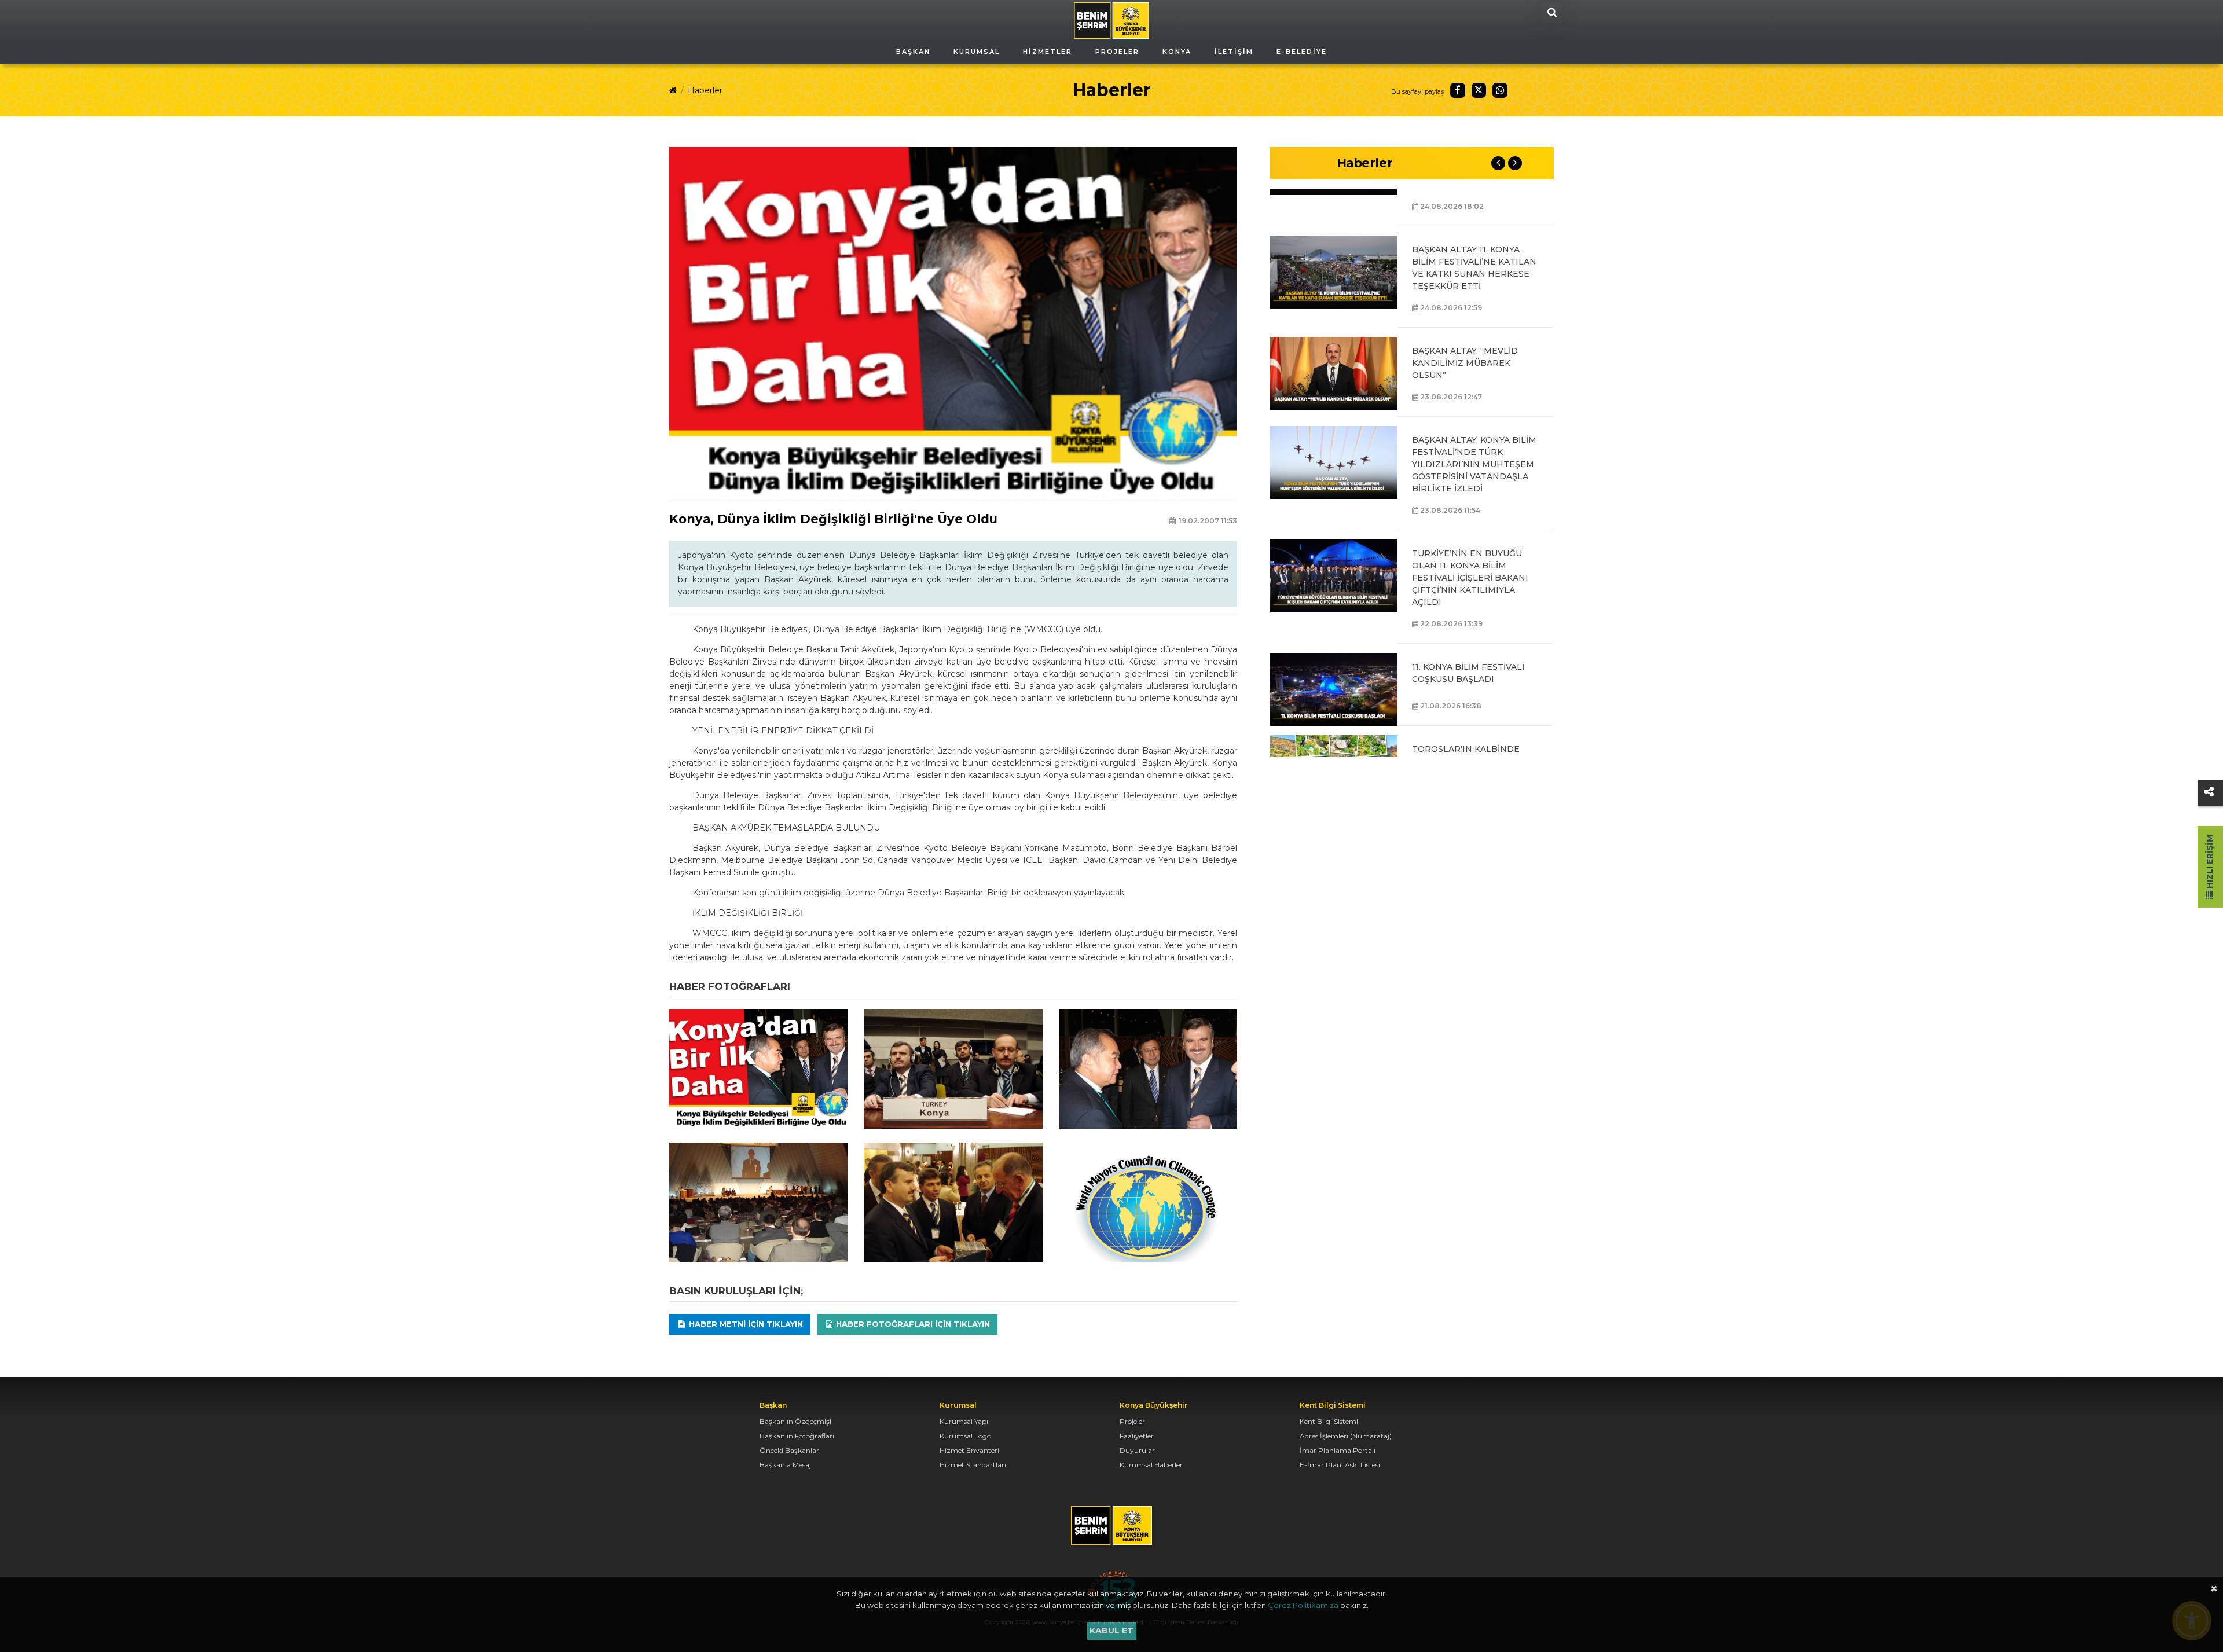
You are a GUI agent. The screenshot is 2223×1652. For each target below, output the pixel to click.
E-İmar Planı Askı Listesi (1340, 1465)
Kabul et (1111, 1631)
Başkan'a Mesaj (785, 1465)
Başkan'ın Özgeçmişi (795, 1421)
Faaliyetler (1137, 1436)
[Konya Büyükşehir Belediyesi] (1111, 20)
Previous (1498, 163)
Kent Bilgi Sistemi (1329, 1421)
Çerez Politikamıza (1303, 1605)
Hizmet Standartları (973, 1465)
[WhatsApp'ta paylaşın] (1500, 90)
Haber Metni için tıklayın (745, 1324)
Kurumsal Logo (965, 1436)
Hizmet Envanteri (969, 1450)
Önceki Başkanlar (789, 1450)
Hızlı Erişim (2210, 863)
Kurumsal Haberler (1151, 1465)
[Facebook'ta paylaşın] (1458, 90)
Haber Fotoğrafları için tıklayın (912, 1324)
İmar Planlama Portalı (1338, 1450)
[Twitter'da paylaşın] (1479, 90)
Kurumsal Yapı (964, 1421)
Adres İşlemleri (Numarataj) (1346, 1436)
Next (1515, 163)
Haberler (705, 90)
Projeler (1132, 1421)
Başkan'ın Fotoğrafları (797, 1436)
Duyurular (1137, 1450)
